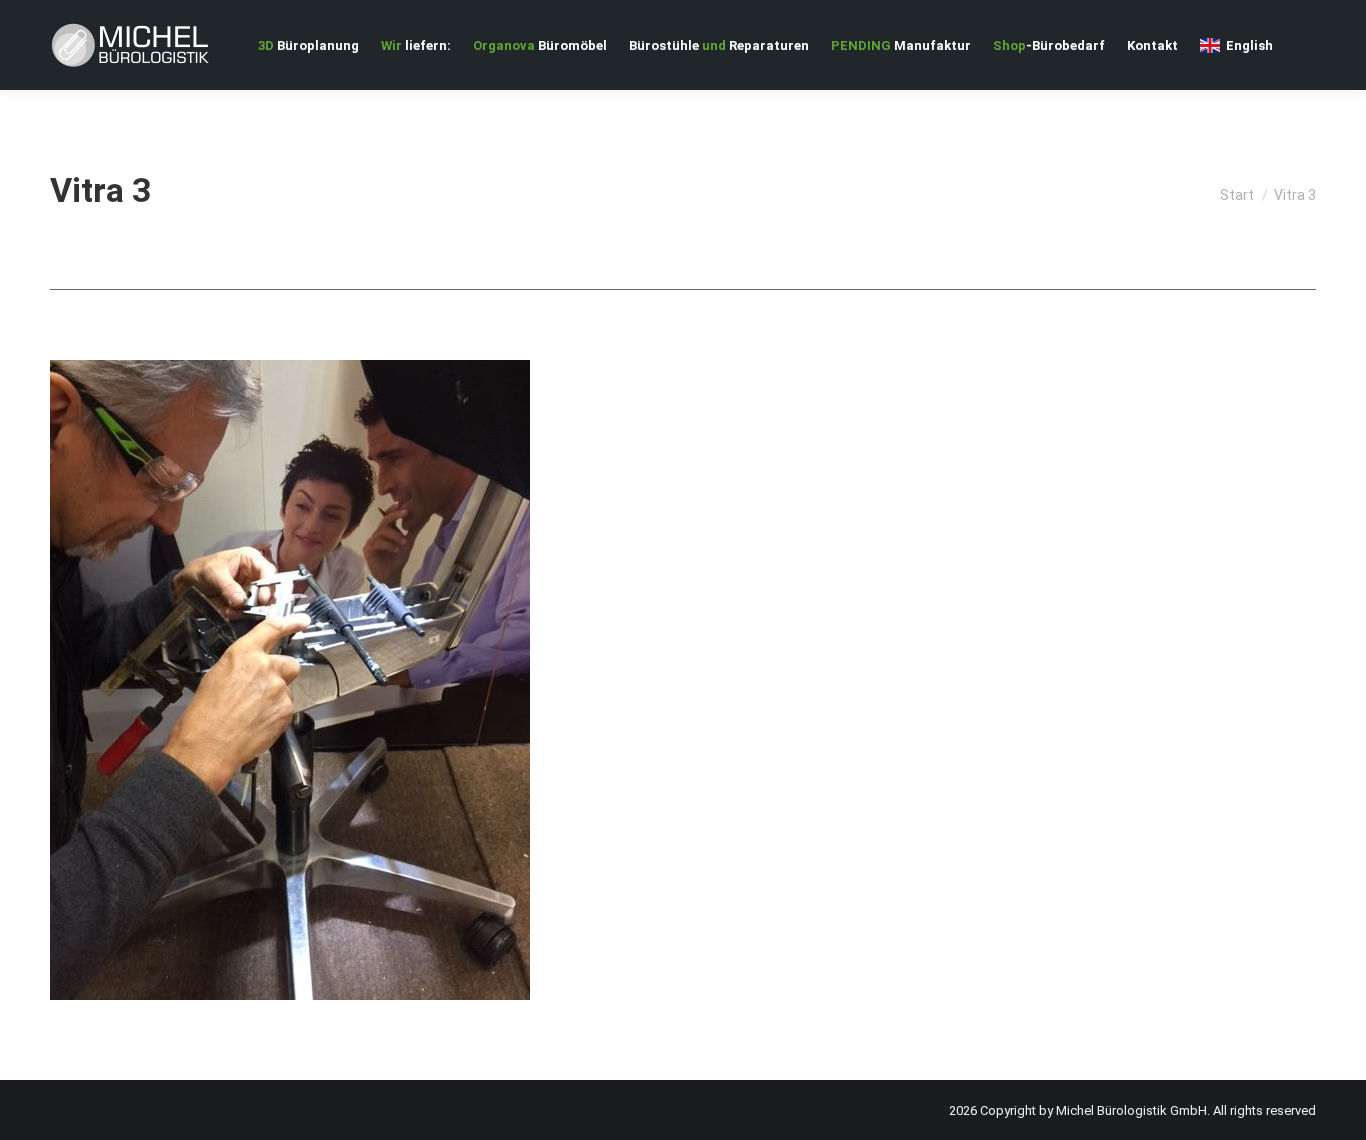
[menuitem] (308, 45)
